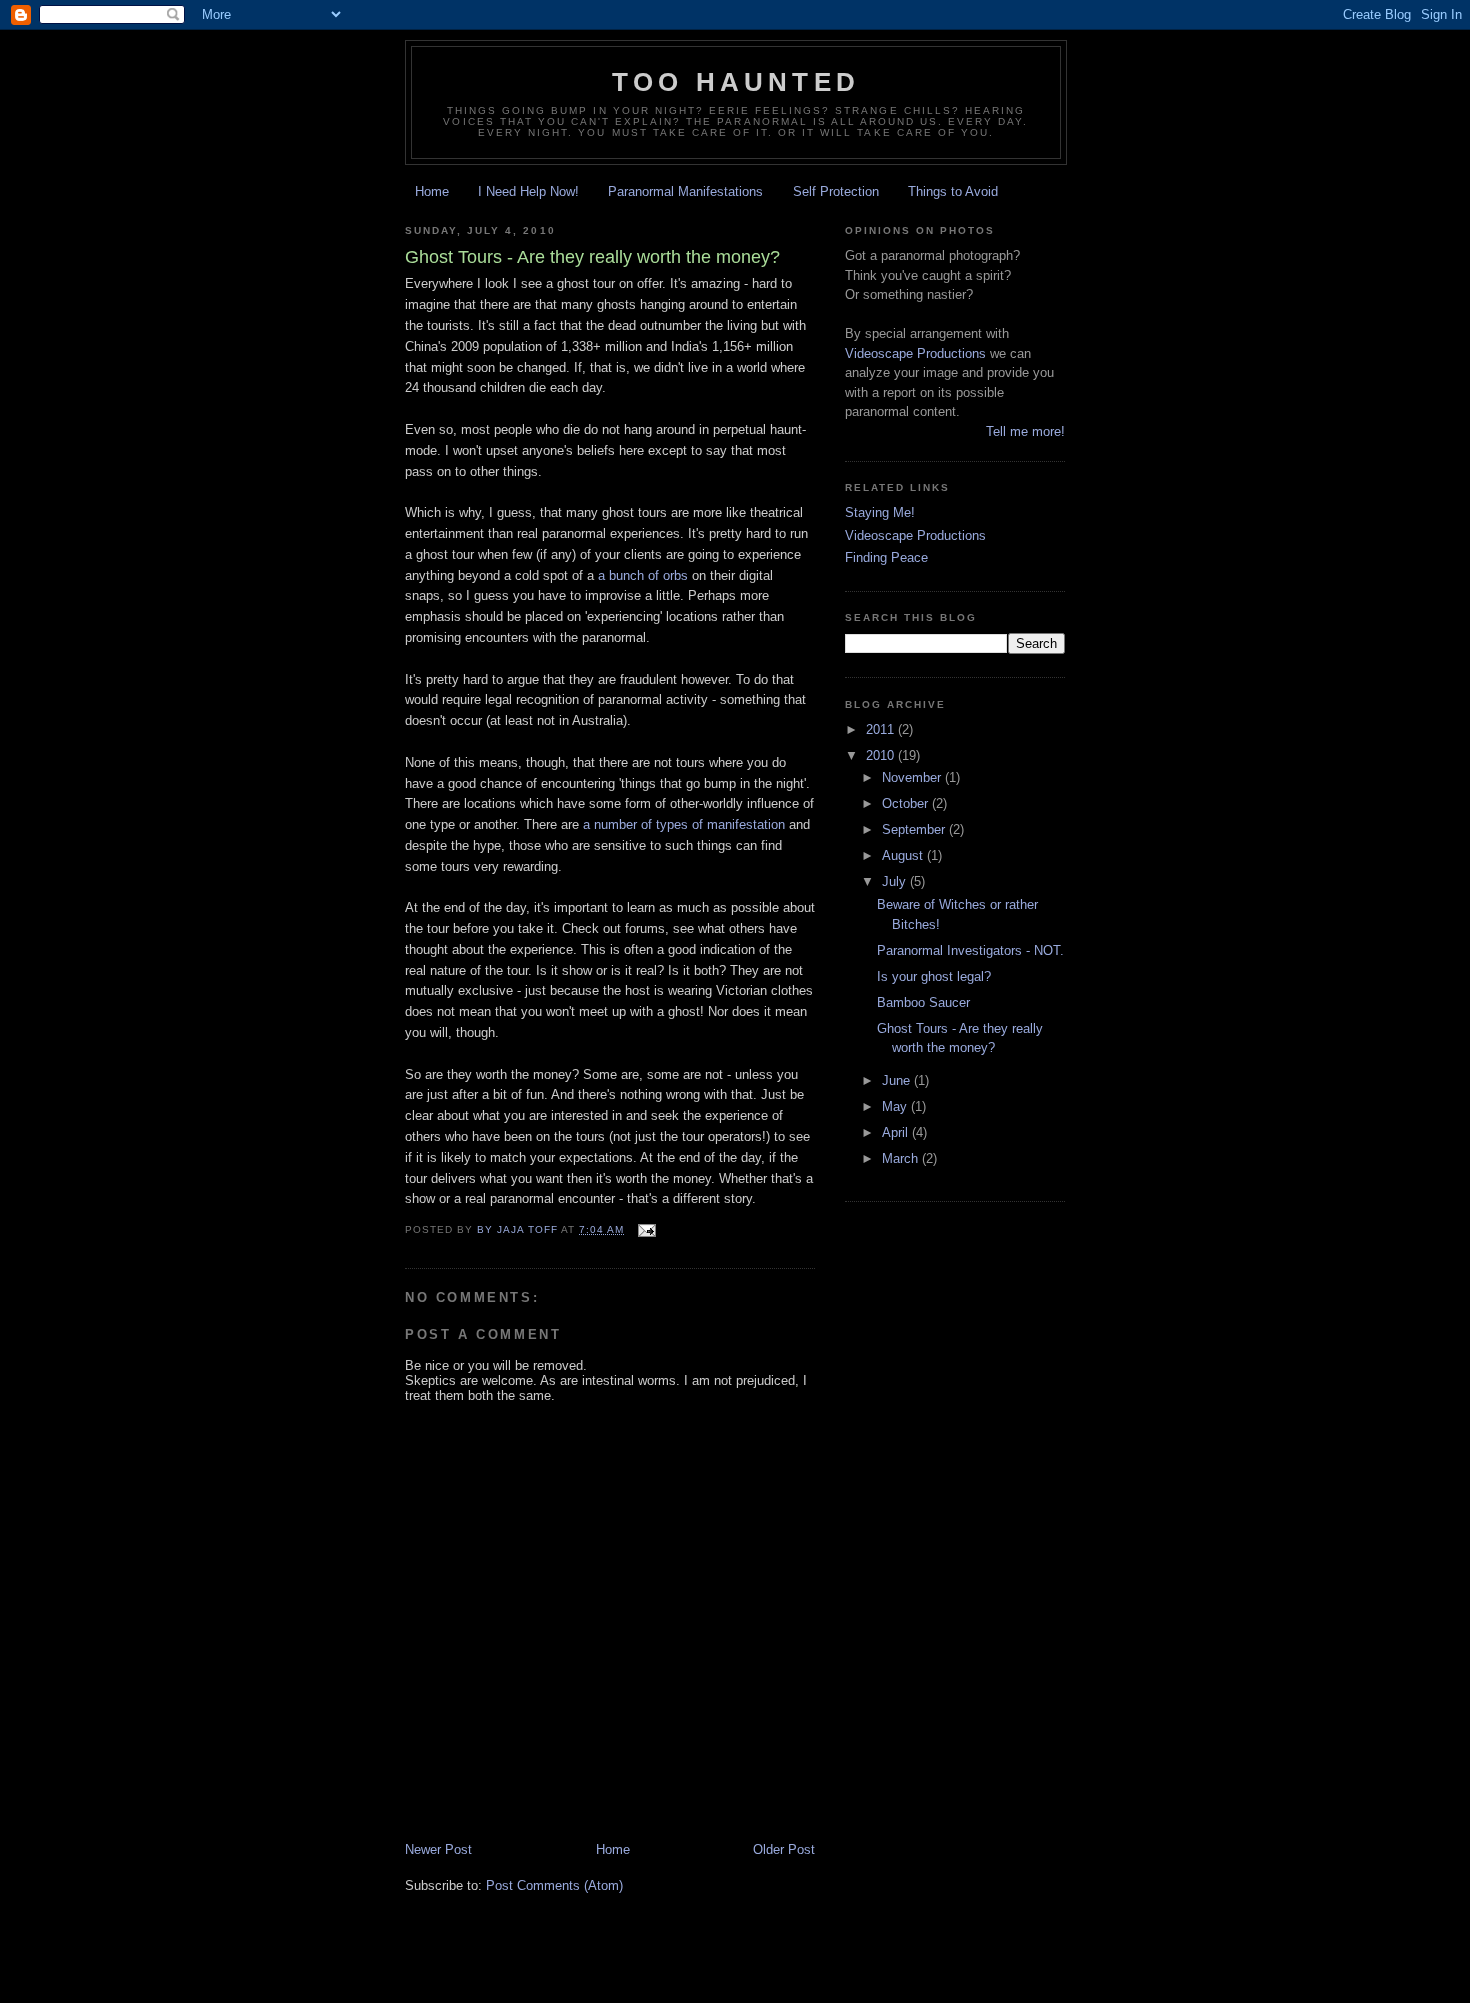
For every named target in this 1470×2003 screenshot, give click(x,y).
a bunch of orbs (643, 575)
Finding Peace (886, 557)
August (904, 855)
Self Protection (836, 191)
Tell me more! (1025, 431)
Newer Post (438, 1849)
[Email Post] (646, 1229)
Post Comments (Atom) (554, 1885)
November (913, 777)
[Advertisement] (769, 1978)
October (907, 803)
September (915, 829)
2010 (882, 755)
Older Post (784, 1849)
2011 (882, 729)
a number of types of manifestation (684, 824)
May (896, 1106)
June (898, 1080)
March (902, 1158)
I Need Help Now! (528, 191)
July (896, 881)
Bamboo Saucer (923, 1002)
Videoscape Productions (915, 353)
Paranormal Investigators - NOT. (970, 950)
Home (432, 191)
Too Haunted (736, 82)
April (897, 1132)
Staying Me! (880, 512)
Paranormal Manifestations (685, 191)
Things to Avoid (953, 191)
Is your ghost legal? (934, 976)
